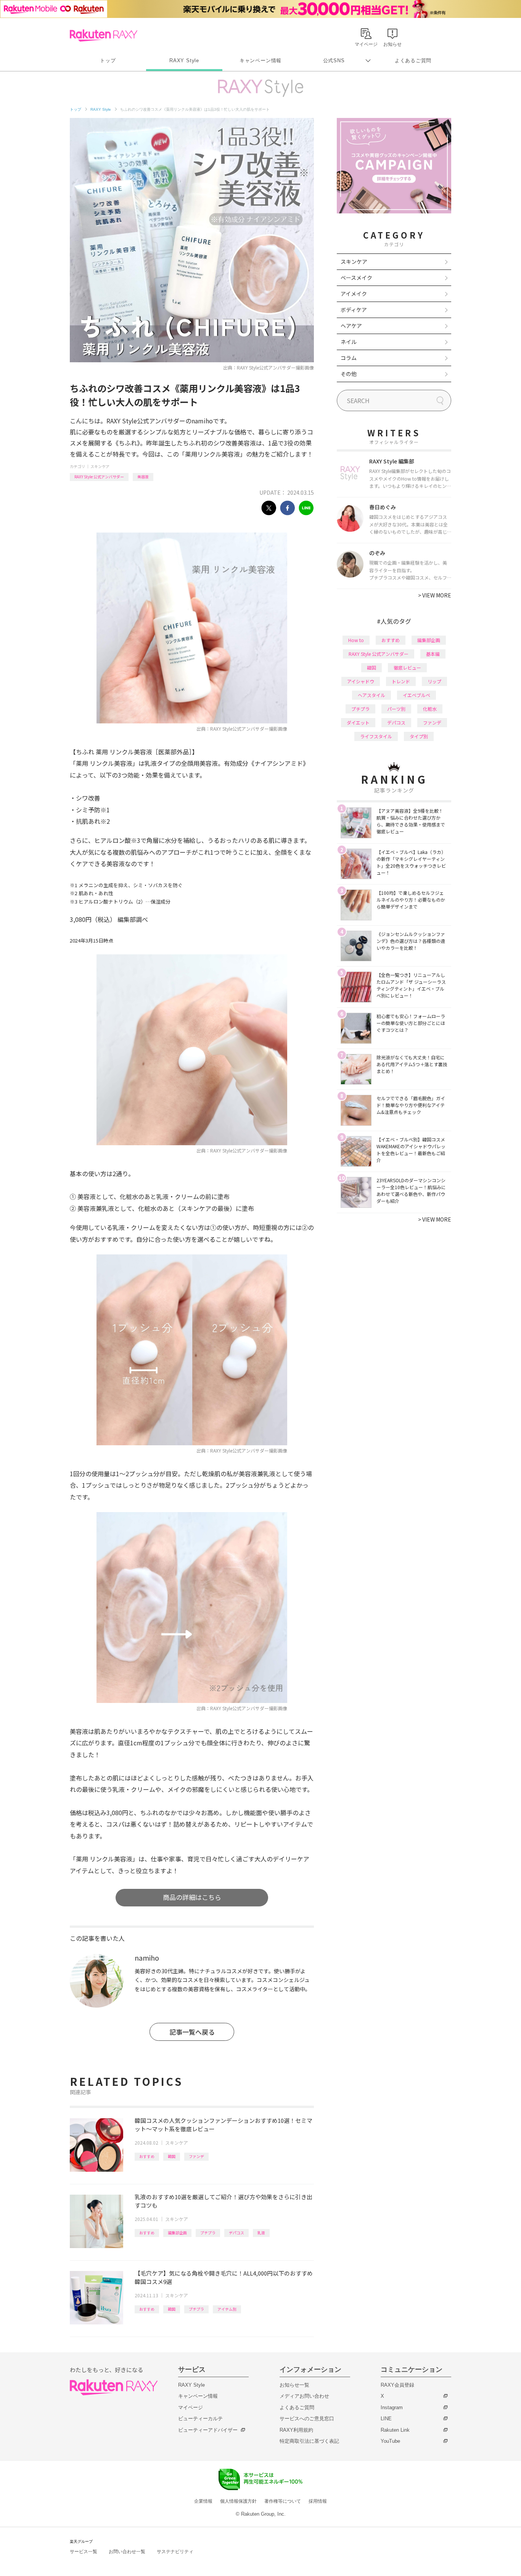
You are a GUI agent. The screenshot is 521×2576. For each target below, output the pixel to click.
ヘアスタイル (371, 695)
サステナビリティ (175, 2552)
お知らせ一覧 (294, 2385)
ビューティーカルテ (200, 2419)
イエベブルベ (416, 695)
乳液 (261, 2233)
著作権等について (283, 2501)
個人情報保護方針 (238, 2501)
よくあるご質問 (413, 61)
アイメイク (354, 294)
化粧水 (430, 709)
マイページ (191, 2407)
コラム (349, 358)
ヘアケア (351, 326)
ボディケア (354, 310)
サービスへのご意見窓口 (307, 2419)
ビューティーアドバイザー (208, 2430)
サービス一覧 (84, 2552)
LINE (386, 2419)
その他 (349, 374)
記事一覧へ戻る (192, 2032)
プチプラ (208, 2233)
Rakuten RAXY (104, 36)
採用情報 (318, 2501)
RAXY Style (184, 61)
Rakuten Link (395, 2430)
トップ (108, 61)
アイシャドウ (361, 681)
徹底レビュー (407, 667)
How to (356, 640)
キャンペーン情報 (260, 61)
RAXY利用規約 (296, 2430)
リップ (434, 681)
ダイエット (358, 722)
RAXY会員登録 (397, 2385)
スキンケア (100, 466)
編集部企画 (177, 2233)
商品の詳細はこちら (192, 1897)
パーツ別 (396, 709)
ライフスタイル (376, 736)
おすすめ (147, 2156)
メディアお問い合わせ (304, 2396)
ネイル (349, 342)
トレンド (401, 681)
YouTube (390, 2441)
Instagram (392, 2407)
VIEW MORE (435, 595)
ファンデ (196, 2156)
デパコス (236, 2233)
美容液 (143, 477)
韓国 (172, 2156)
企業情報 (203, 2501)
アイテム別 (227, 2309)
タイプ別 (419, 736)
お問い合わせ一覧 (127, 2552)
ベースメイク (356, 278)
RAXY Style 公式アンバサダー (99, 477)
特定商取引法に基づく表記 (309, 2441)
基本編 (433, 654)
